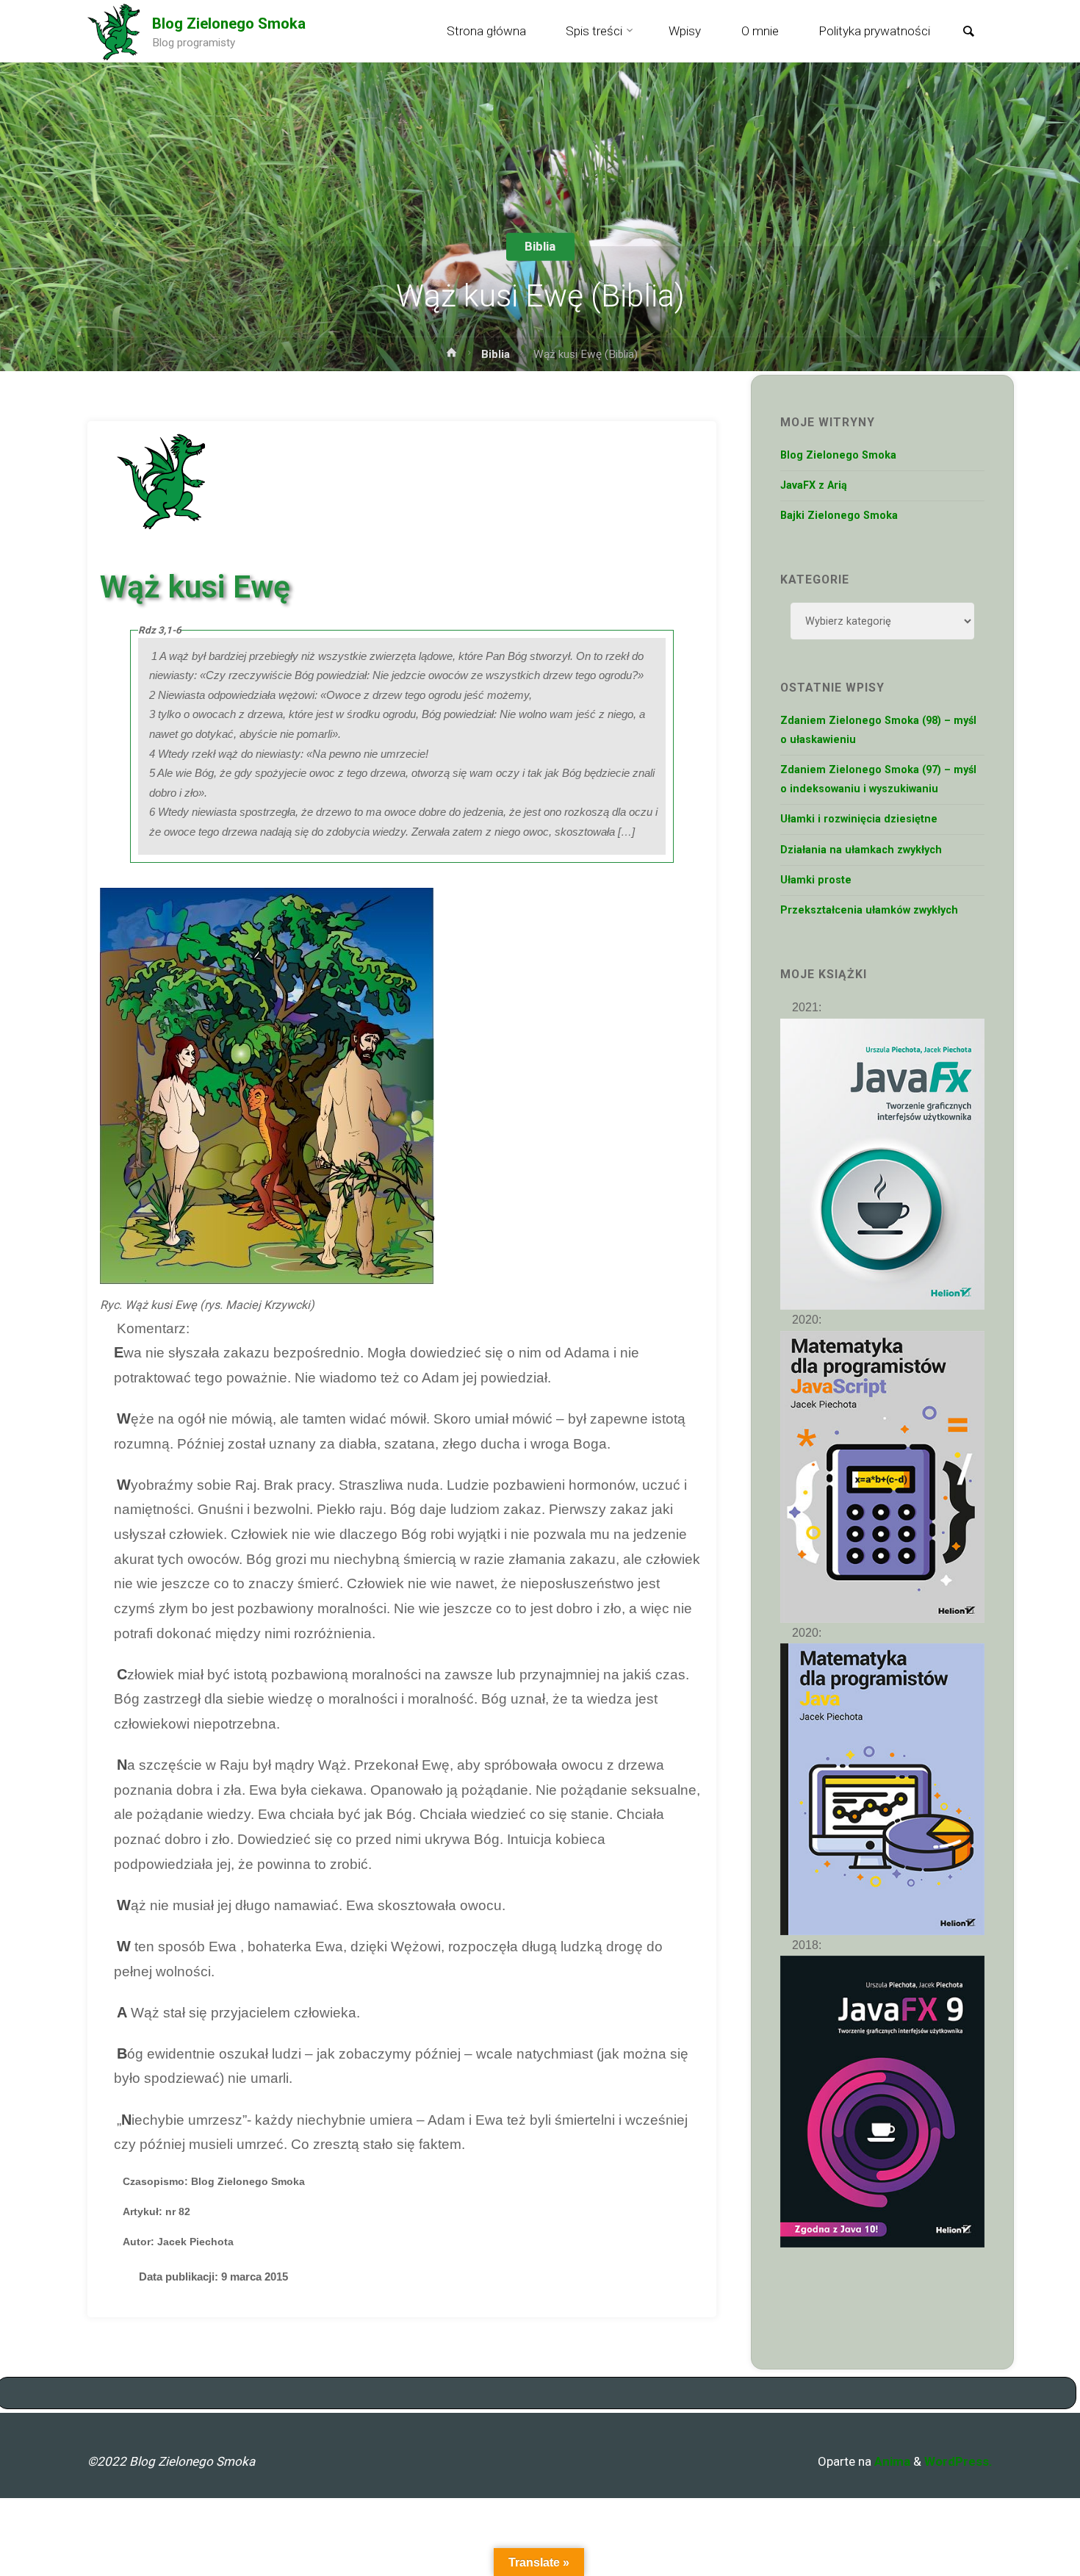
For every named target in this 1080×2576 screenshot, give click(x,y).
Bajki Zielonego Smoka (839, 516)
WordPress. (958, 2461)
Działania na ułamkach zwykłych (861, 850)
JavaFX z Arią (814, 485)
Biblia (540, 246)
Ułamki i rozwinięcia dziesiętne (859, 819)
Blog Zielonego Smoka (229, 24)
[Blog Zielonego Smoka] (114, 31)
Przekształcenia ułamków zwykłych (869, 910)
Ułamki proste (816, 880)
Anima (891, 2461)
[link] (968, 32)
